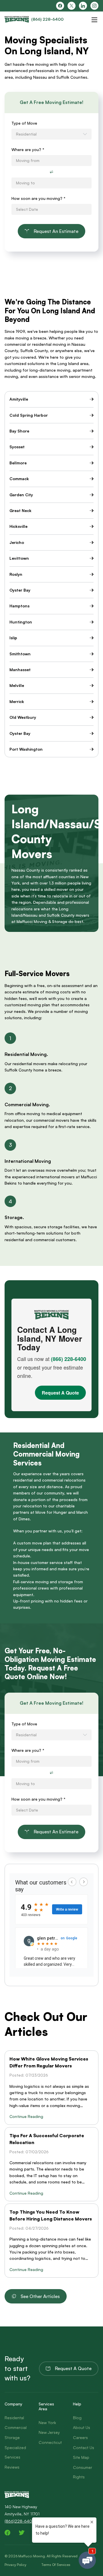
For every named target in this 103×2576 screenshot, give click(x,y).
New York (47, 2423)
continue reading (26, 2116)
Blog (77, 2418)
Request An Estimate (56, 231)
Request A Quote (60, 1393)
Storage (12, 2437)
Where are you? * (28, 149)
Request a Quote (73, 2368)
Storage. (14, 1217)
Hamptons (19, 606)
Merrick (17, 701)
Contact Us (84, 2447)
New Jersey (49, 2432)
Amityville (19, 399)
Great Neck (20, 510)
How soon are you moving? (38, 198)
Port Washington (26, 749)
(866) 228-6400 (69, 1359)
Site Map (81, 2457)
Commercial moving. (27, 1104)
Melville (17, 685)
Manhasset (20, 670)
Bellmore (18, 463)
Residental (14, 2418)
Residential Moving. (26, 1054)
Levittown (19, 558)
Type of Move (24, 123)
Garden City (21, 495)
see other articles (40, 2296)
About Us (82, 2427)
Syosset (17, 447)
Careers (80, 2437)
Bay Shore (19, 431)
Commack (19, 479)
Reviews (12, 2467)
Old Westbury (23, 717)
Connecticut (50, 2442)
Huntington (21, 622)
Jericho (17, 542)
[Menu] (94, 20)
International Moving (28, 1161)
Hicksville (18, 526)
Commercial (16, 2427)
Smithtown (20, 654)
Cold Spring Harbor (29, 415)
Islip (13, 638)
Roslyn (16, 574)
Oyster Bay (20, 590)
